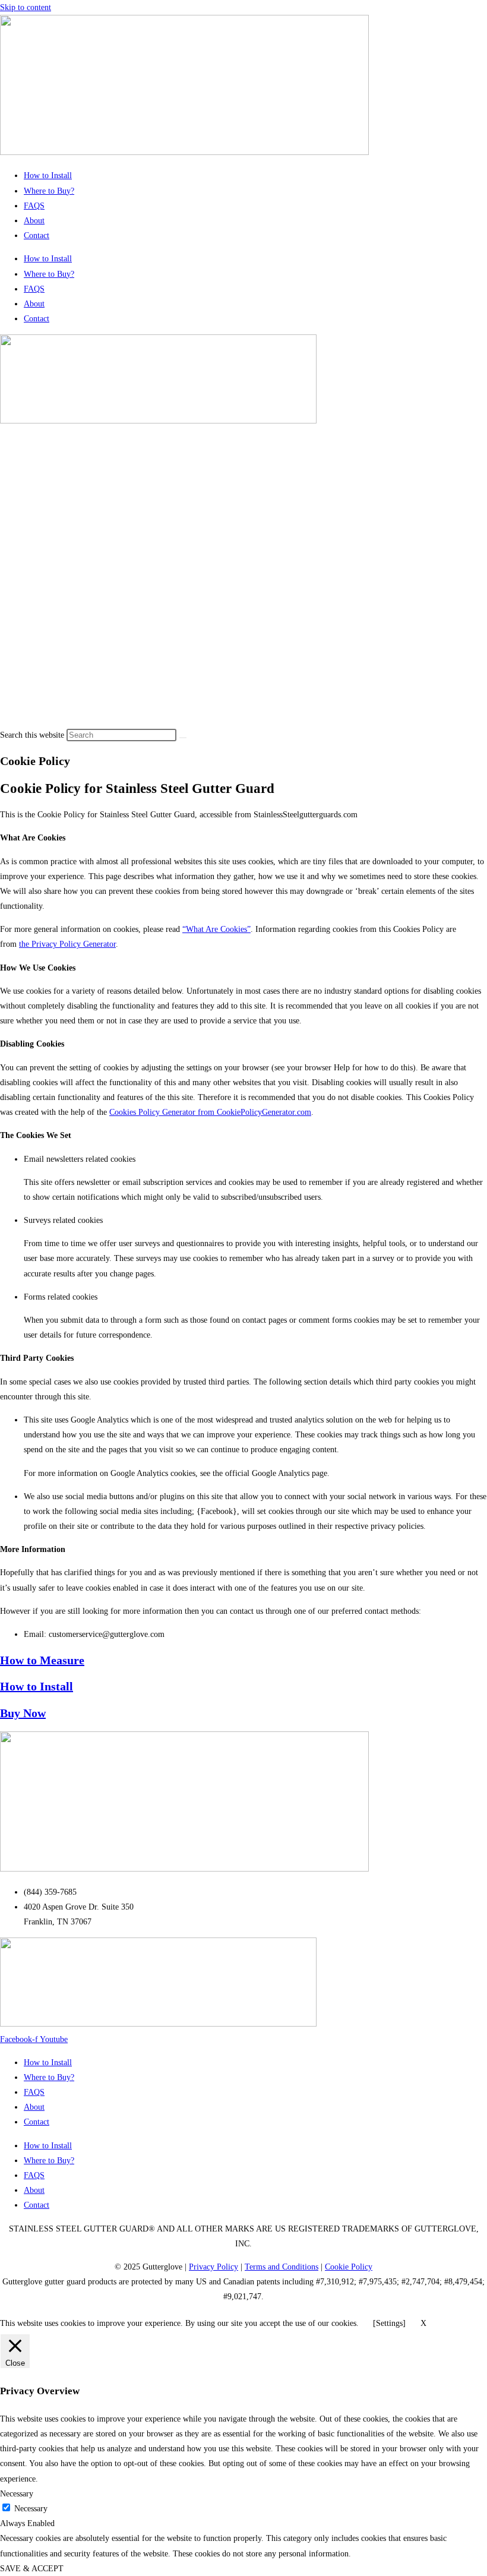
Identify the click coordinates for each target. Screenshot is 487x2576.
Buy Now (23, 1713)
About (34, 221)
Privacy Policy (214, 2267)
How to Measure (42, 1660)
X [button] (423, 2323)
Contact (37, 236)
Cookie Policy (349, 2267)
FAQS (34, 206)
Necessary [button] (17, 2494)
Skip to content (26, 7)
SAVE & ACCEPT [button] (32, 2569)
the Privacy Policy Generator (67, 944)
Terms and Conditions (282, 2267)
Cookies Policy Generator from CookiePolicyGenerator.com (210, 1112)
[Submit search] (183, 738)
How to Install (48, 176)
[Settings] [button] (389, 2323)
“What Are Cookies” (216, 929)
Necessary (31, 2509)
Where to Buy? (49, 191)
